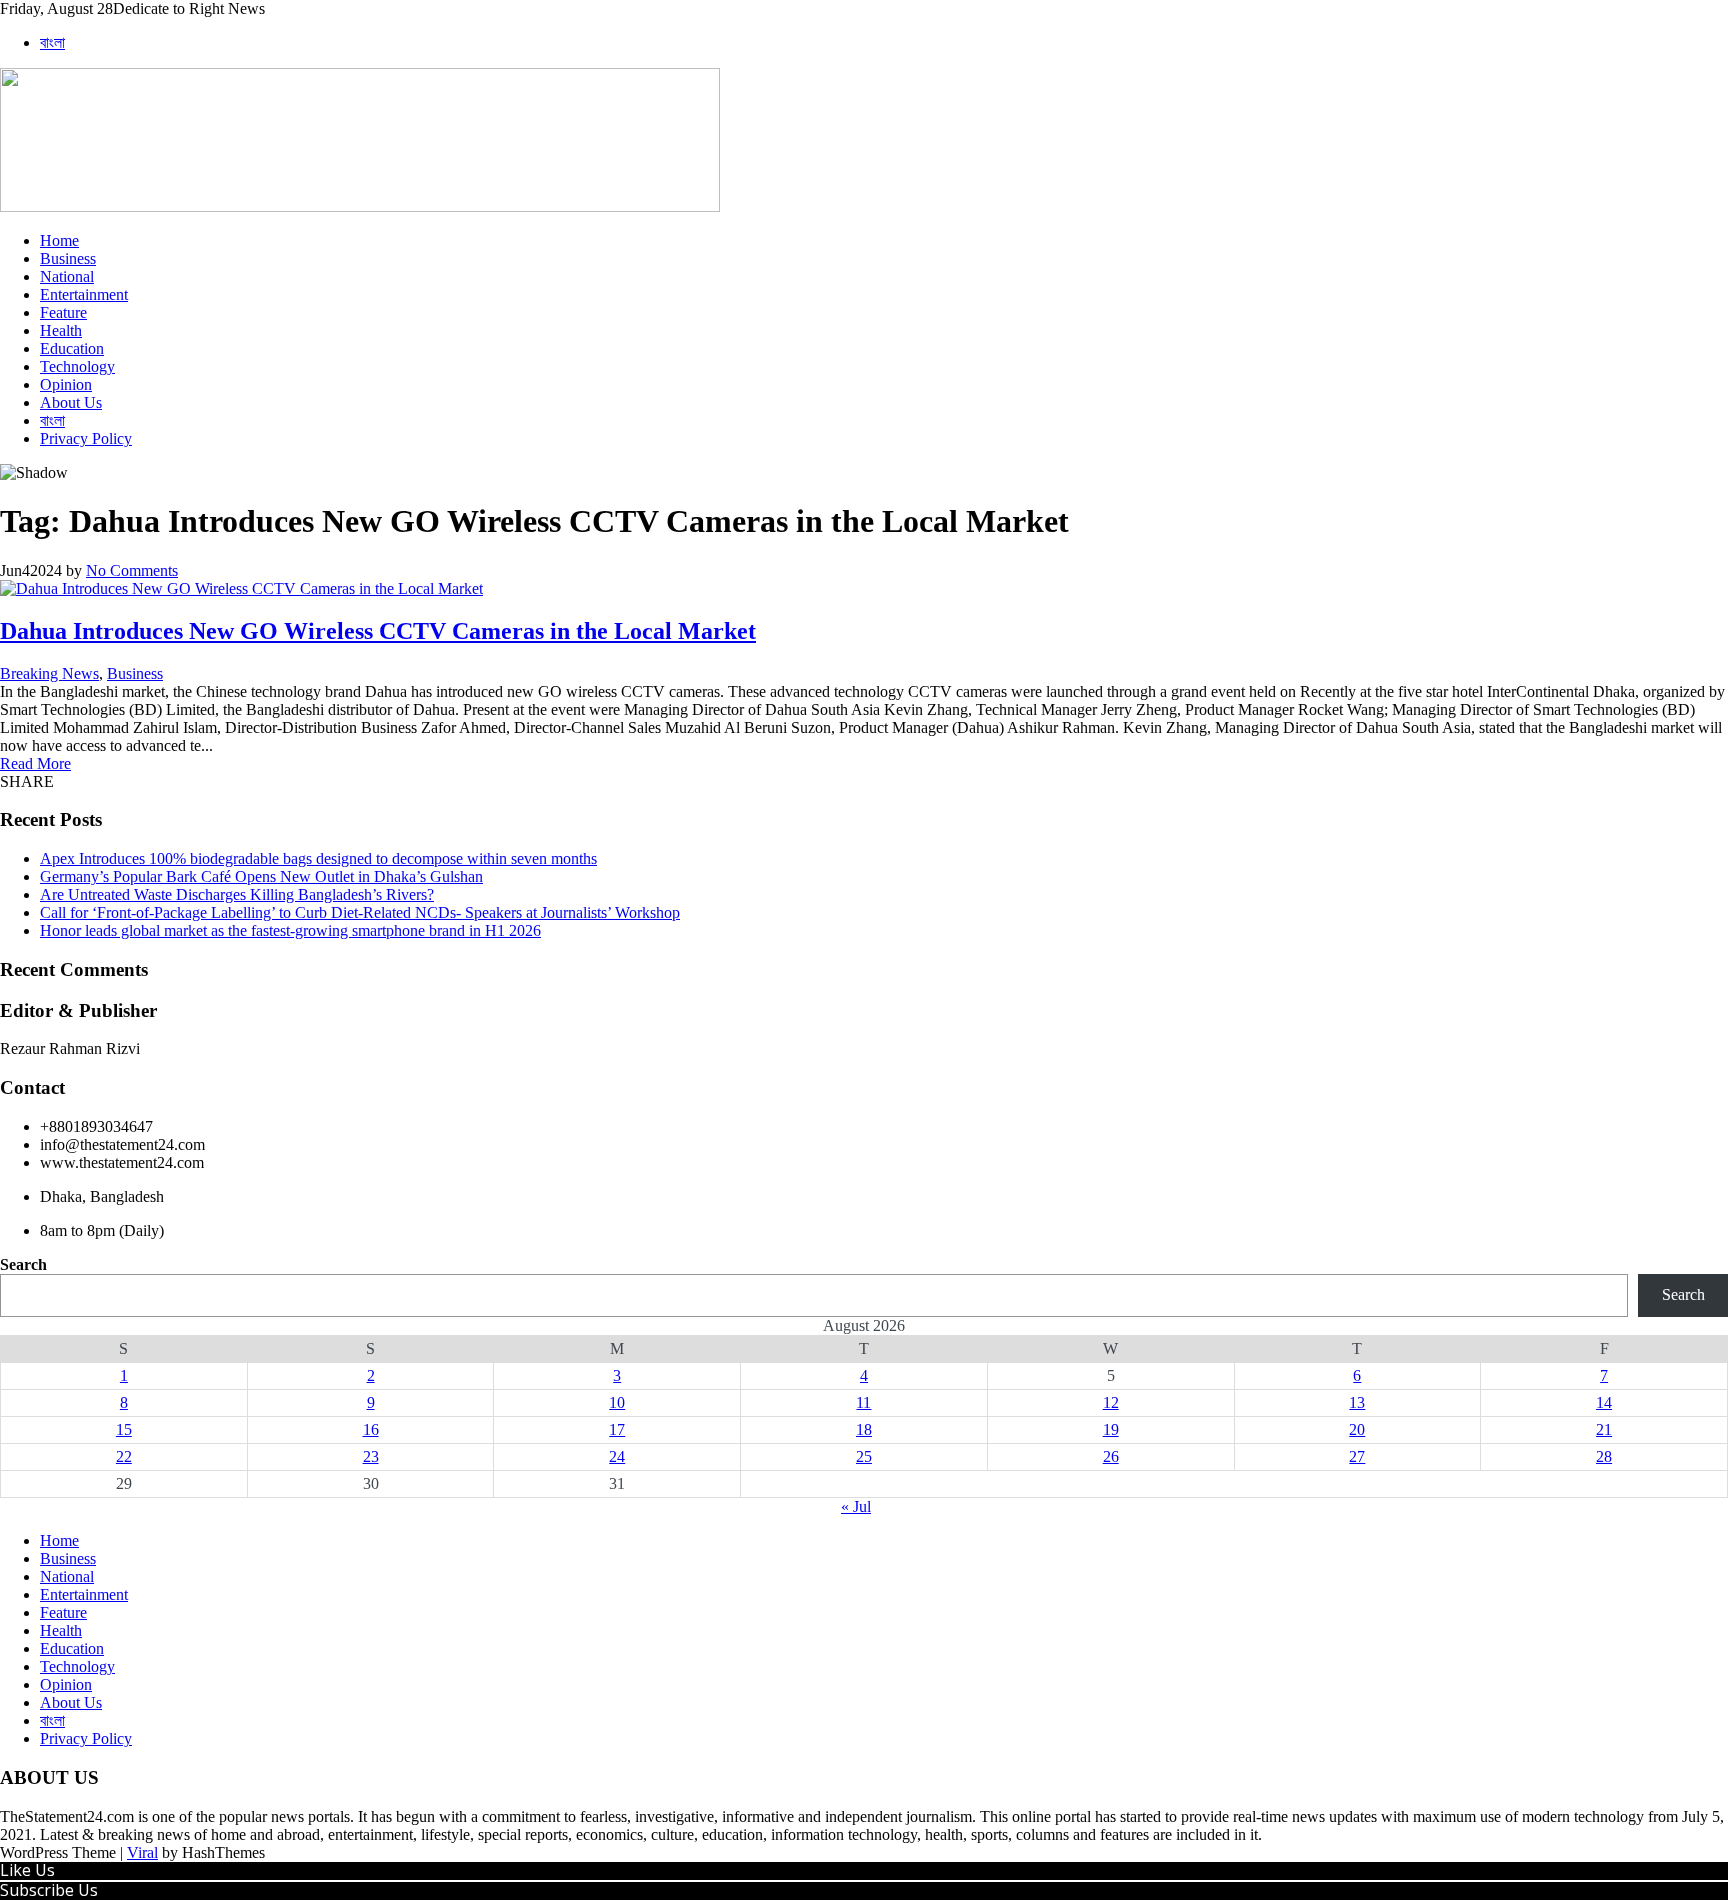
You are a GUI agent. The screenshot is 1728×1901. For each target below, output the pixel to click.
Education (72, 348)
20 (1357, 1429)
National (67, 276)
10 (617, 1402)
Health (61, 330)
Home (59, 240)
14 (1604, 1402)
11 (863, 1402)
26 (1111, 1456)
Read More (35, 763)
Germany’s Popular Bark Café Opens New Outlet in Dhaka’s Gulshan (261, 876)
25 (864, 1456)
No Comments (132, 570)
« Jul (856, 1506)
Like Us (27, 1870)
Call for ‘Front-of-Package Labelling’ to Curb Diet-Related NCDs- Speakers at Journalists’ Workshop (360, 912)
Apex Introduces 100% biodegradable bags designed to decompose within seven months (318, 858)
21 (1604, 1429)
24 (617, 1456)
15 (124, 1429)
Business (68, 258)
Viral (142, 1852)
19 (1111, 1429)
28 (1604, 1456)
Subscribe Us (49, 1890)
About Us (71, 402)
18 (864, 1429)
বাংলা (52, 42)
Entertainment (84, 294)
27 (1357, 1456)
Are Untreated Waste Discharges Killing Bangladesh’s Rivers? (237, 894)
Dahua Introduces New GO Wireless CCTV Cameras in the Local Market (378, 631)
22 (124, 1456)
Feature (63, 312)
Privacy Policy (86, 438)
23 (371, 1456)
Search (23, 1264)
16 (371, 1429)
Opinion (66, 384)
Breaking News (49, 673)
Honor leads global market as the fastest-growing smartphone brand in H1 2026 (290, 930)
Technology (77, 366)
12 (1111, 1402)
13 (1357, 1402)
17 (617, 1429)
